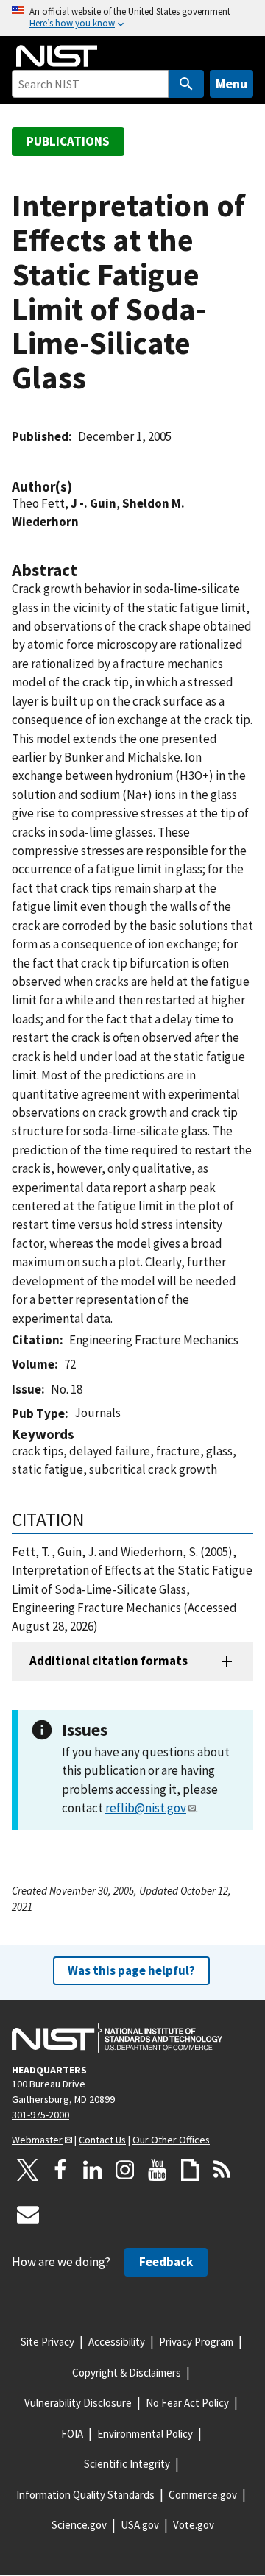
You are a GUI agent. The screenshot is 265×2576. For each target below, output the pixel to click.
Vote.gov (194, 2525)
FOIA (72, 2434)
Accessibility (117, 2342)
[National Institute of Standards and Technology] (117, 2038)
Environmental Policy (145, 2434)
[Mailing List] (28, 2214)
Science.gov (79, 2525)
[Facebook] (60, 2170)
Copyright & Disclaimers (127, 2373)
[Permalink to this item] (79, 487)
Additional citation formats (109, 1661)
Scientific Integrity (127, 2464)
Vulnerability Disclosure (78, 2403)
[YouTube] (158, 2170)
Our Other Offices (171, 2140)
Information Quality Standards (85, 2495)
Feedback (166, 2262)
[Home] (57, 56)
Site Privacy (47, 2342)
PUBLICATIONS (68, 141)
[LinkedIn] (93, 2170)
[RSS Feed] (222, 2170)
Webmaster (37, 2140)
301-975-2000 (40, 2115)
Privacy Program (196, 2342)
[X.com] (28, 2170)
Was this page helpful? (131, 1970)
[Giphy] (190, 2170)
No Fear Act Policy (187, 2403)
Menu (232, 84)
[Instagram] (125, 2170)
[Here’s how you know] (132, 18)
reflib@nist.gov (146, 1808)
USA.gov (140, 2525)
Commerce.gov (203, 2495)
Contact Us (102, 2140)
